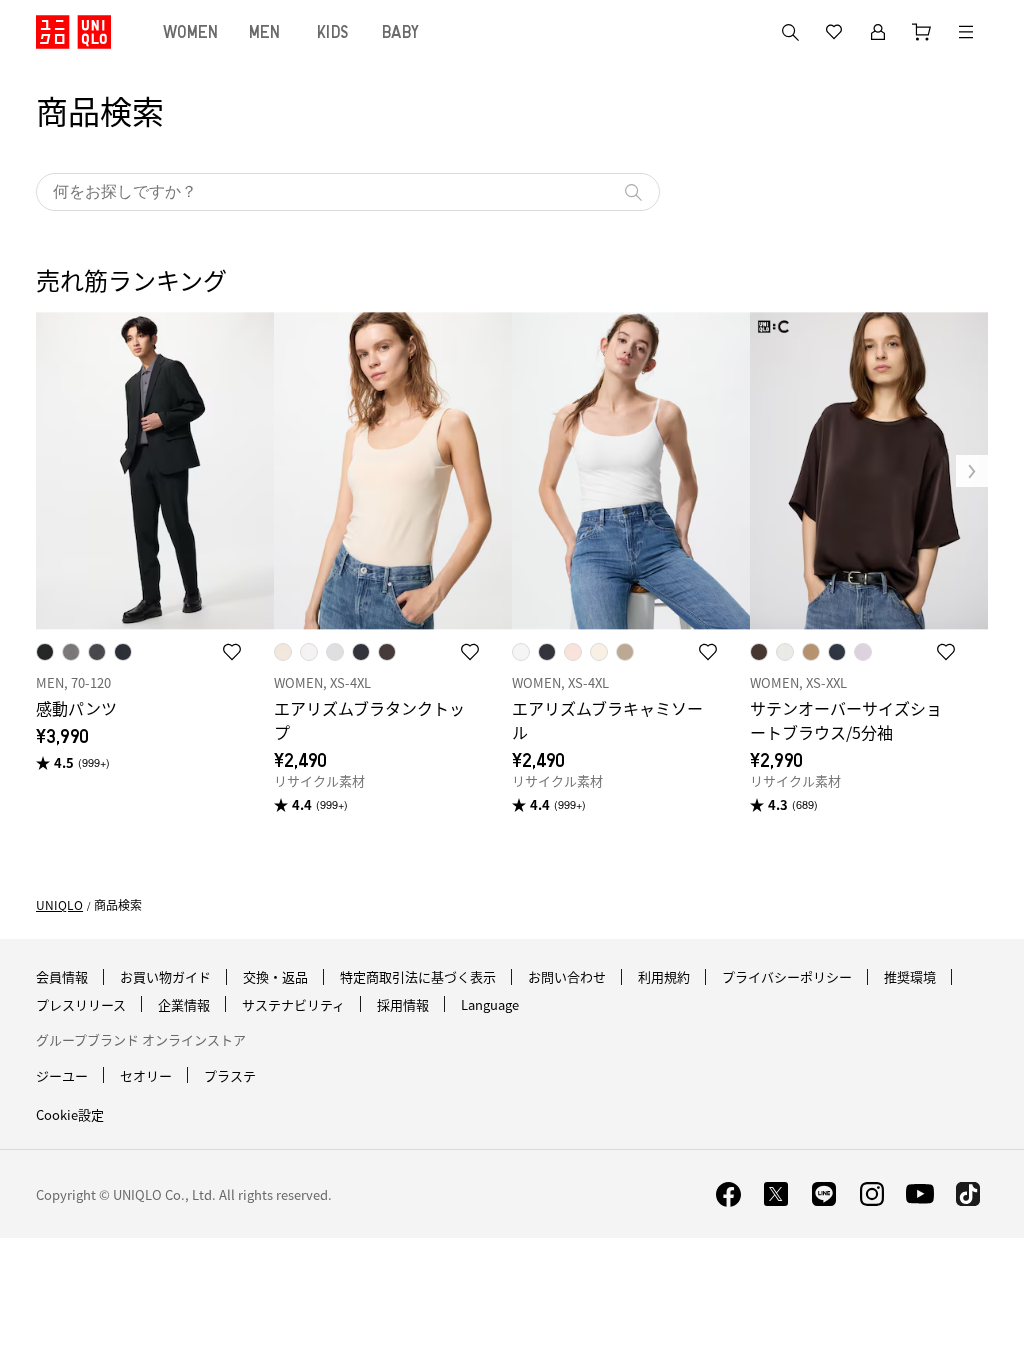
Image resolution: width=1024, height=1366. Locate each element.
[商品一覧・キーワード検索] (966, 32)
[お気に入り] (834, 32)
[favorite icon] (232, 652)
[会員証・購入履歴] (878, 32)
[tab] (191, 32)
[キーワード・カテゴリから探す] (790, 32)
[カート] (922, 32)
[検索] (633, 192)
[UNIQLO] (73, 32)
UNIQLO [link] (59, 904)
